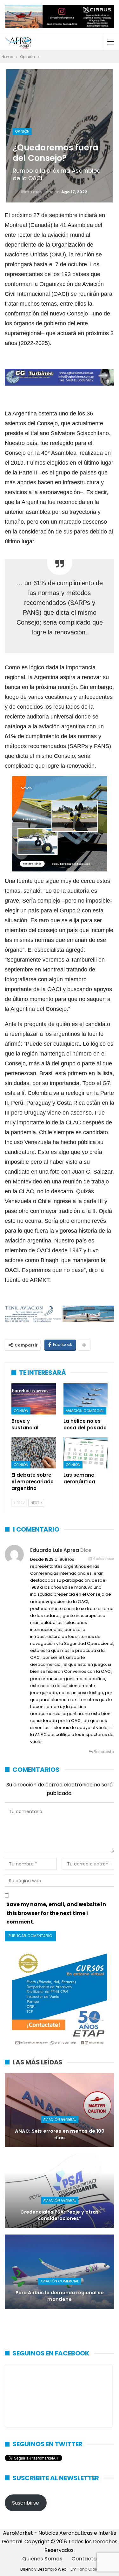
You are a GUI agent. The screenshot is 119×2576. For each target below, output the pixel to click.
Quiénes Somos (42, 2559)
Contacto (84, 2559)
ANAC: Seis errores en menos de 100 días (60, 2134)
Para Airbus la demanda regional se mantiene (60, 2296)
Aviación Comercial (85, 1411)
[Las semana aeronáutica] (86, 1453)
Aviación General (60, 2119)
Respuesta (103, 1752)
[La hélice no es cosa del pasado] (86, 1399)
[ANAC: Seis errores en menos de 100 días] (60, 2110)
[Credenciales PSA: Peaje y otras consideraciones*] (60, 2191)
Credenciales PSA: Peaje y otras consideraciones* (60, 2215)
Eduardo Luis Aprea (55, 1550)
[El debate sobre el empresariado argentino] (34, 1453)
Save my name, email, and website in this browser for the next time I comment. (56, 1913)
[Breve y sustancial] (34, 1399)
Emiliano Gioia (85, 2569)
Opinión (22, 131)
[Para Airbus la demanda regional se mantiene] (60, 2272)
